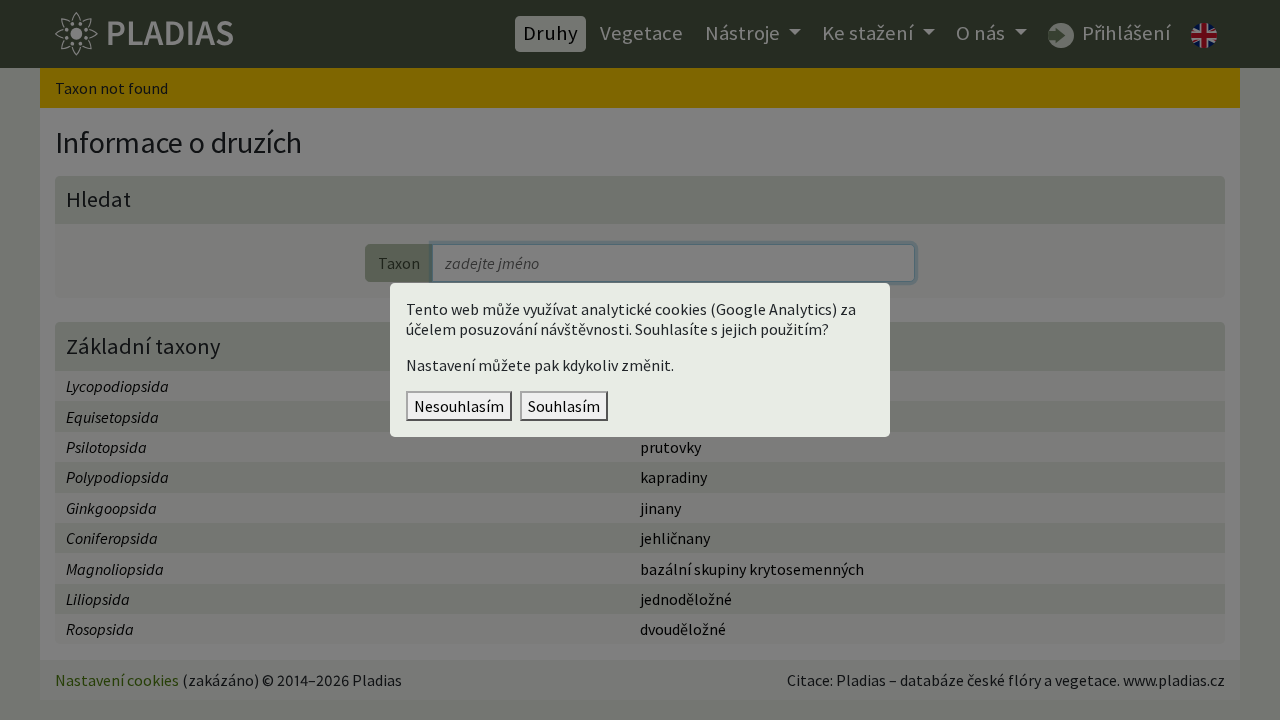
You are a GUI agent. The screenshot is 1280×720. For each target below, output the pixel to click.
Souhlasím (564, 406)
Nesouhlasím (459, 406)
